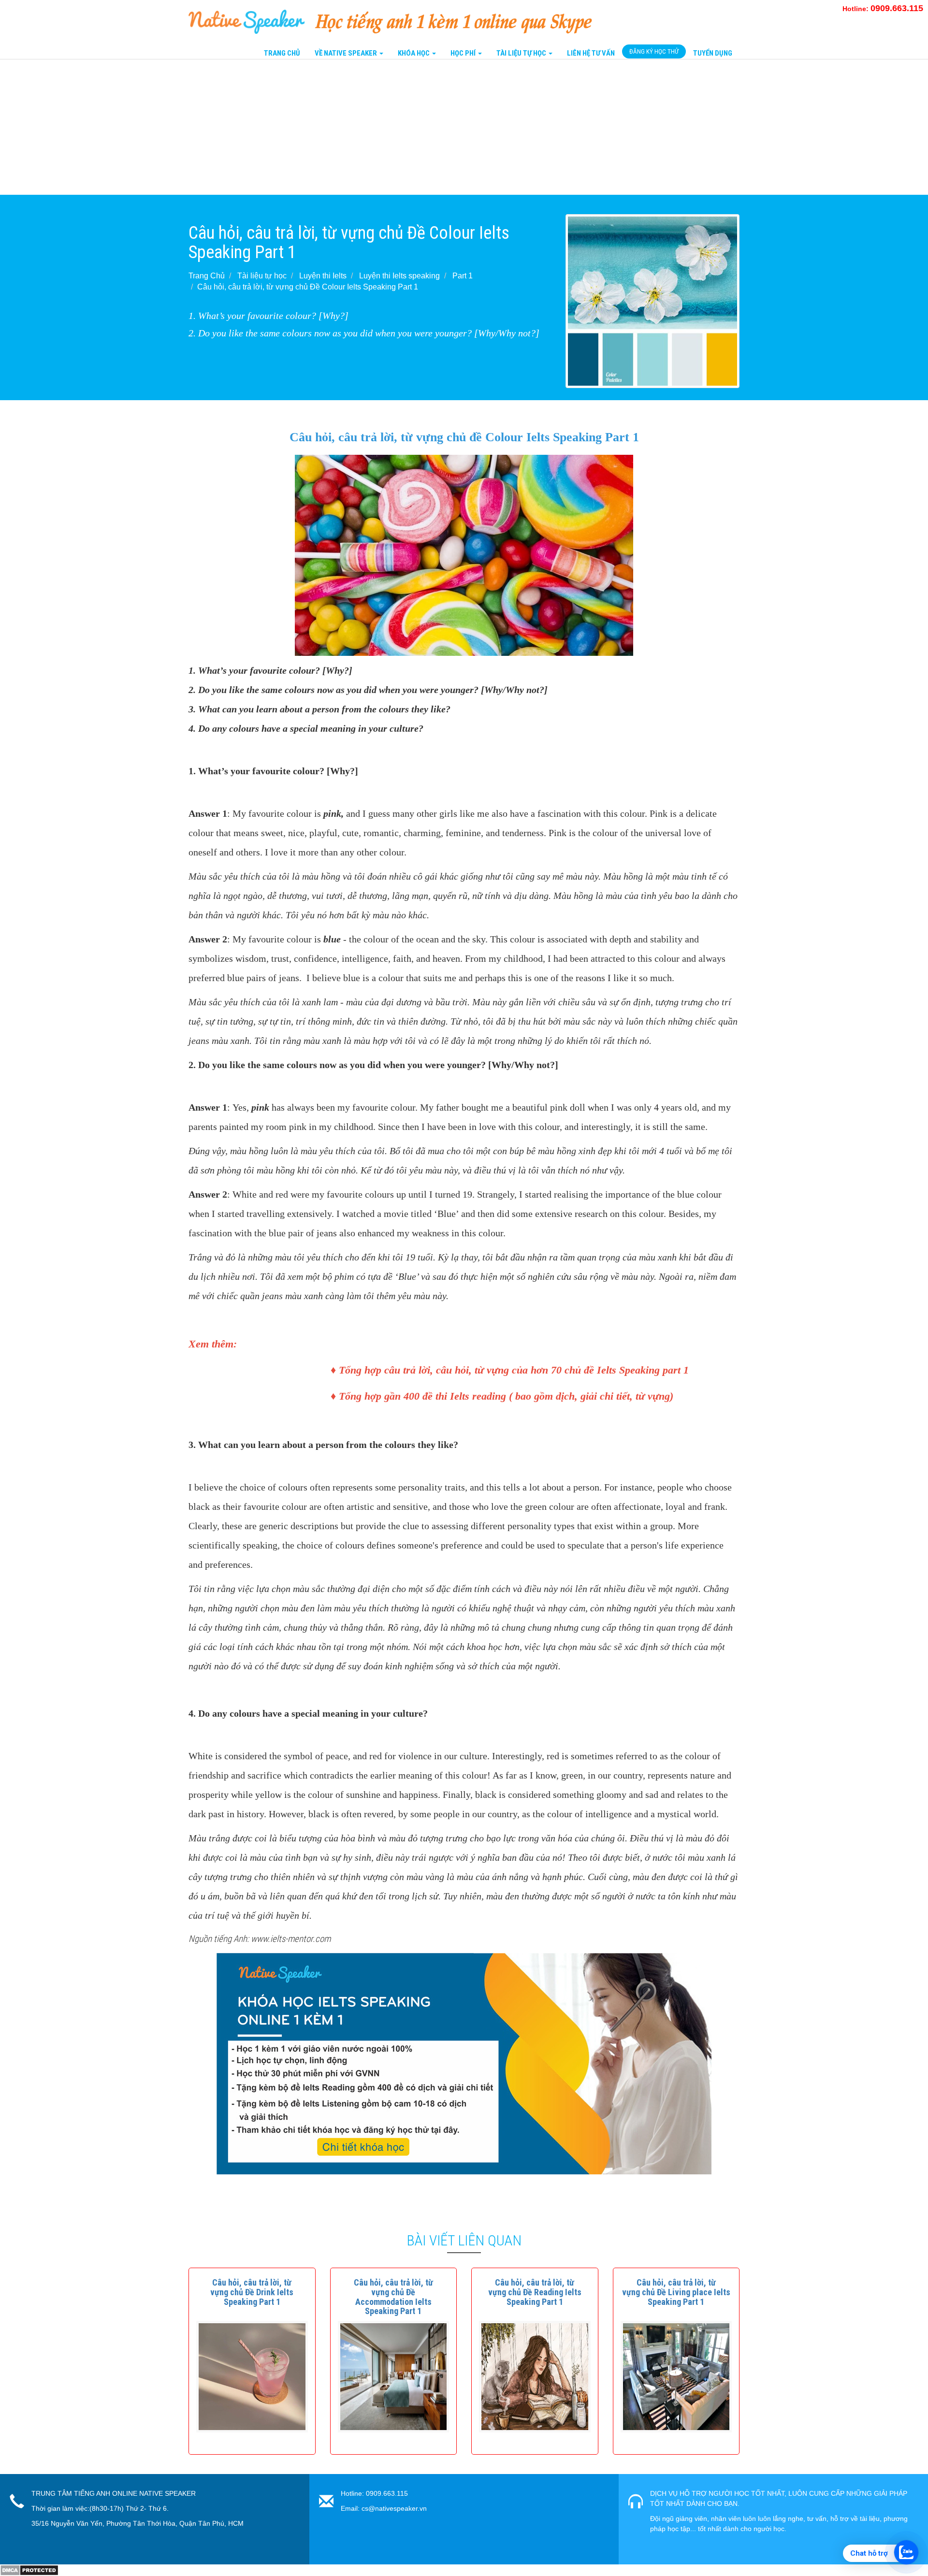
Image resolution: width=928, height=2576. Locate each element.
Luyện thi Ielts (323, 276)
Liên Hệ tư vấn (591, 53)
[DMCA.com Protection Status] (29, 2570)
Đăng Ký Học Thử (654, 51)
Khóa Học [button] (414, 53)
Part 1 (463, 276)
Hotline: (883, 9)
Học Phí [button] (464, 53)
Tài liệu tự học (262, 276)
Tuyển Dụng (713, 53)
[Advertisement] (290, 127)
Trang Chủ (282, 53)
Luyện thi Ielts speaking (399, 276)
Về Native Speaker (347, 53)
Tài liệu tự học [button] (522, 53)
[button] (252, 2292)
